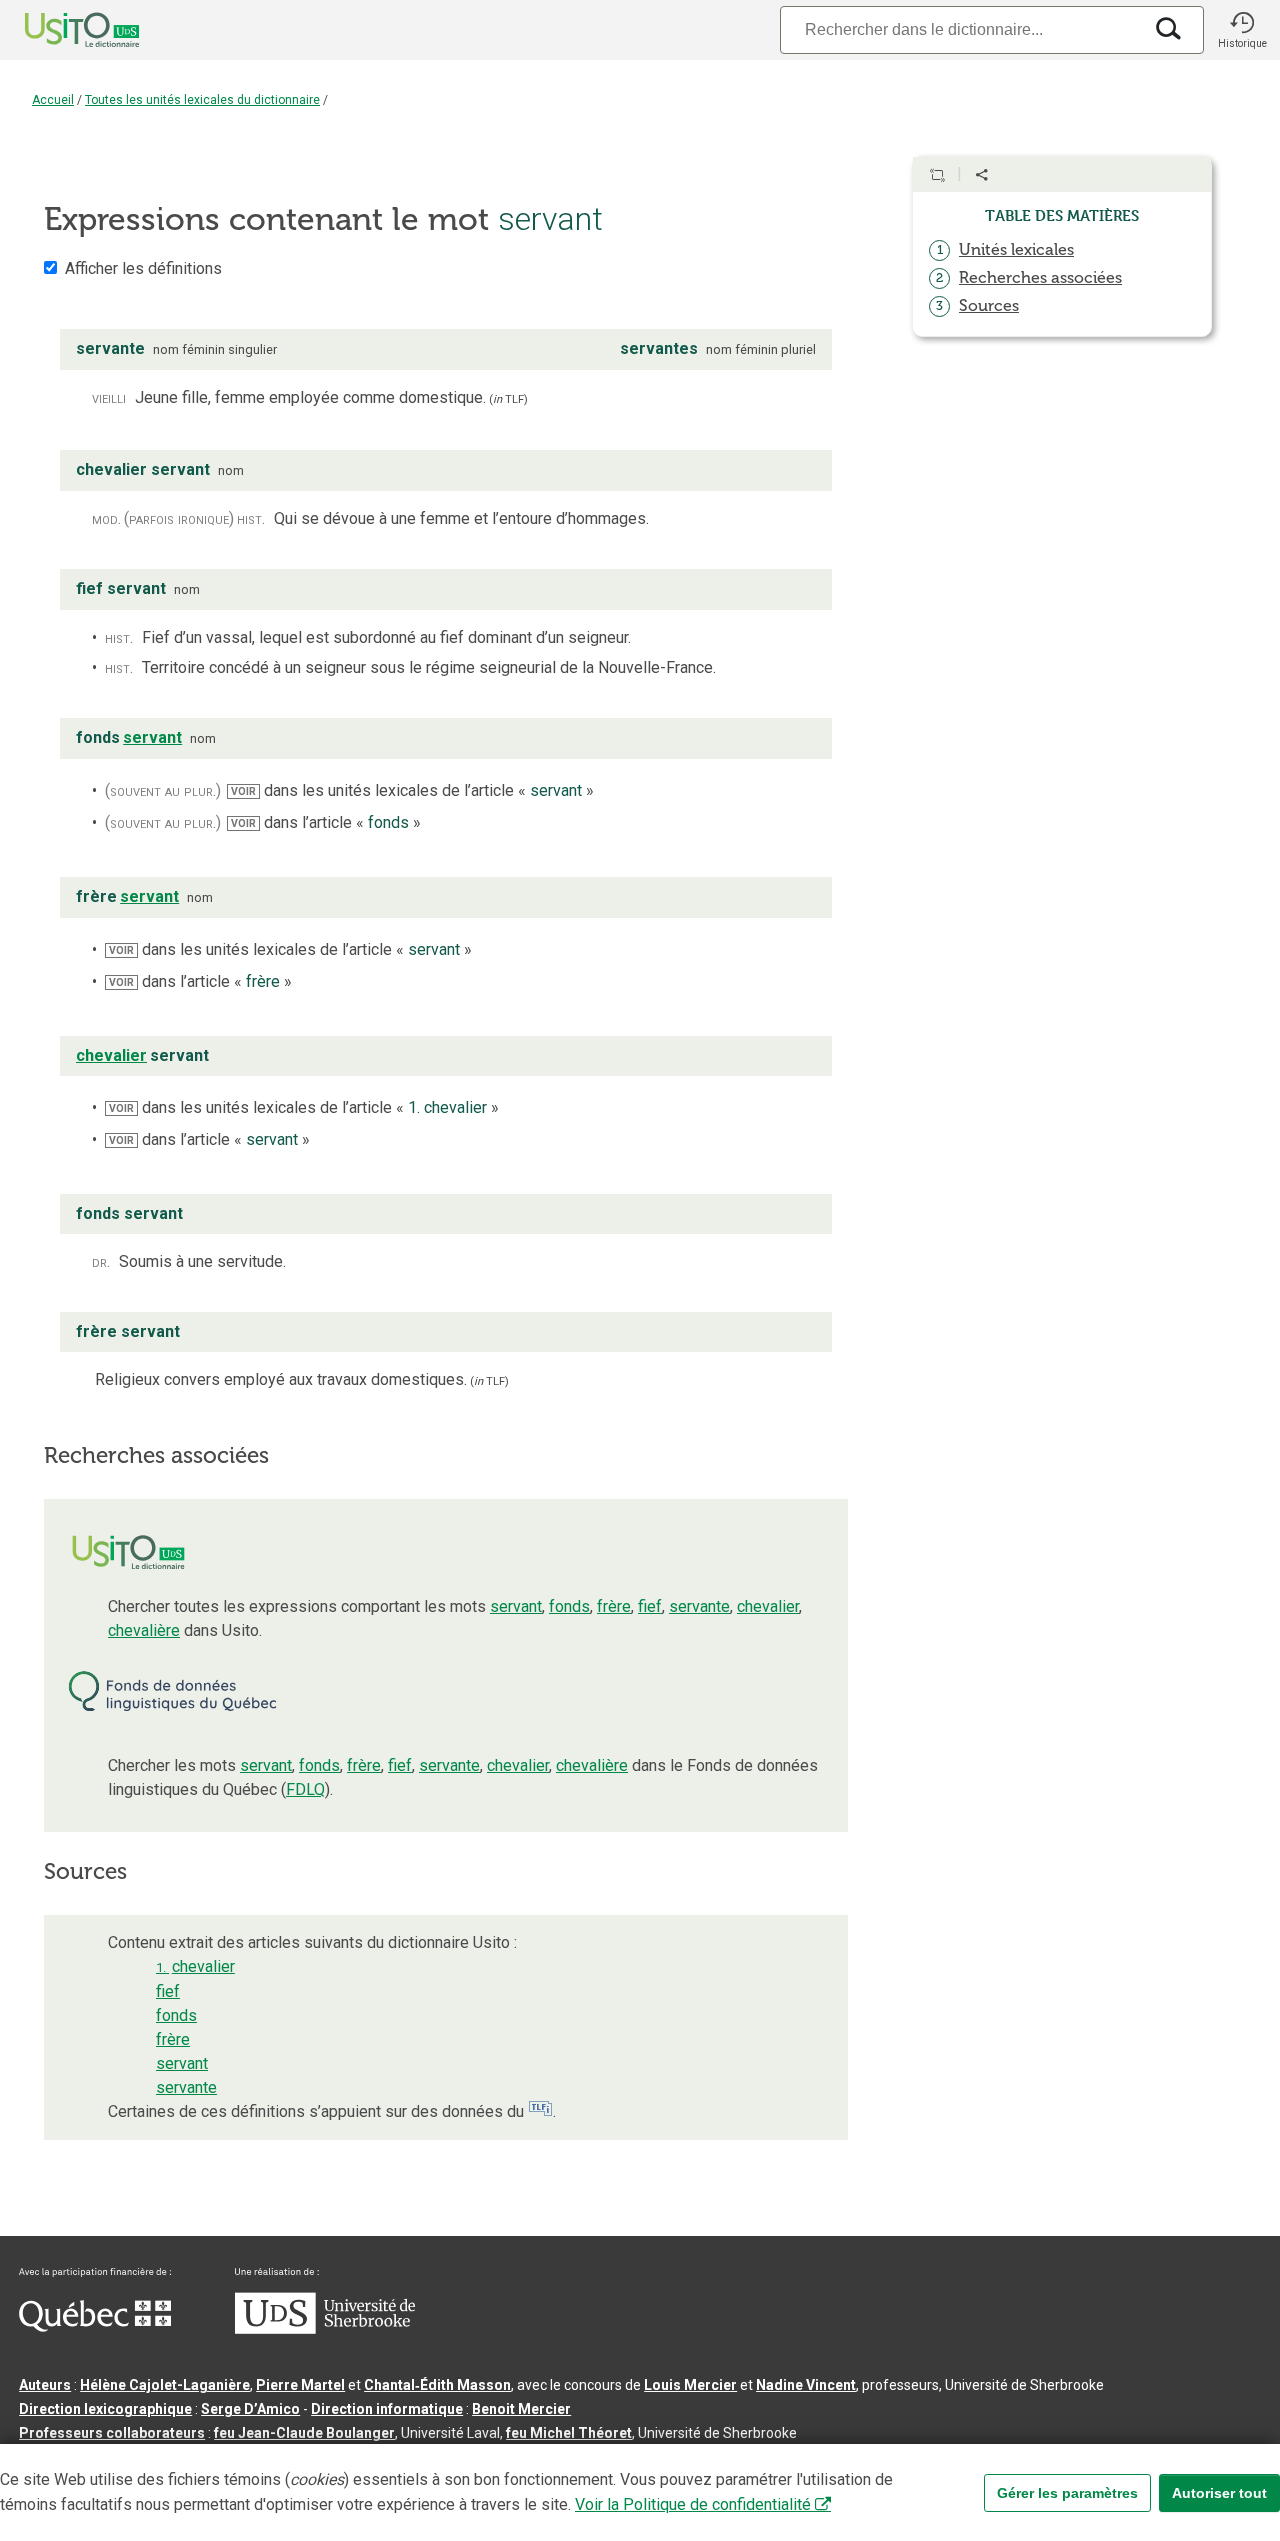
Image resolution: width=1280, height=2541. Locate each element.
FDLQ (305, 1789)
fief (650, 1606)
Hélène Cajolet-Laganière (165, 2385)
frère (614, 1606)
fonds (569, 1606)
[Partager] (982, 175)
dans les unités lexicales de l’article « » (412, 790)
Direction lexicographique (105, 2409)
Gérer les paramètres (1067, 2493)
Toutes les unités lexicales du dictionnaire (202, 100)
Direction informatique (387, 2409)
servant (516, 1606)
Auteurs (45, 2385)
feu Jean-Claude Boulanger (304, 2433)
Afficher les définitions (143, 268)
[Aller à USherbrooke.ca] (325, 2329)
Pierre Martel (300, 2385)
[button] (1242, 30)
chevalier (768, 1606)
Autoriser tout (1219, 2493)
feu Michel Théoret (569, 2433)
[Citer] (937, 175)
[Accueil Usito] (60, 30)
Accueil (53, 100)
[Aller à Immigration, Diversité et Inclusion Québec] (95, 2327)
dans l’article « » (326, 822)
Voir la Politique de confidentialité (693, 2504)
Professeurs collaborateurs (112, 2433)
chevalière (144, 1630)
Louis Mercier (690, 2385)
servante (699, 1606)
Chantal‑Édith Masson (437, 2385)
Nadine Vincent (806, 2385)
